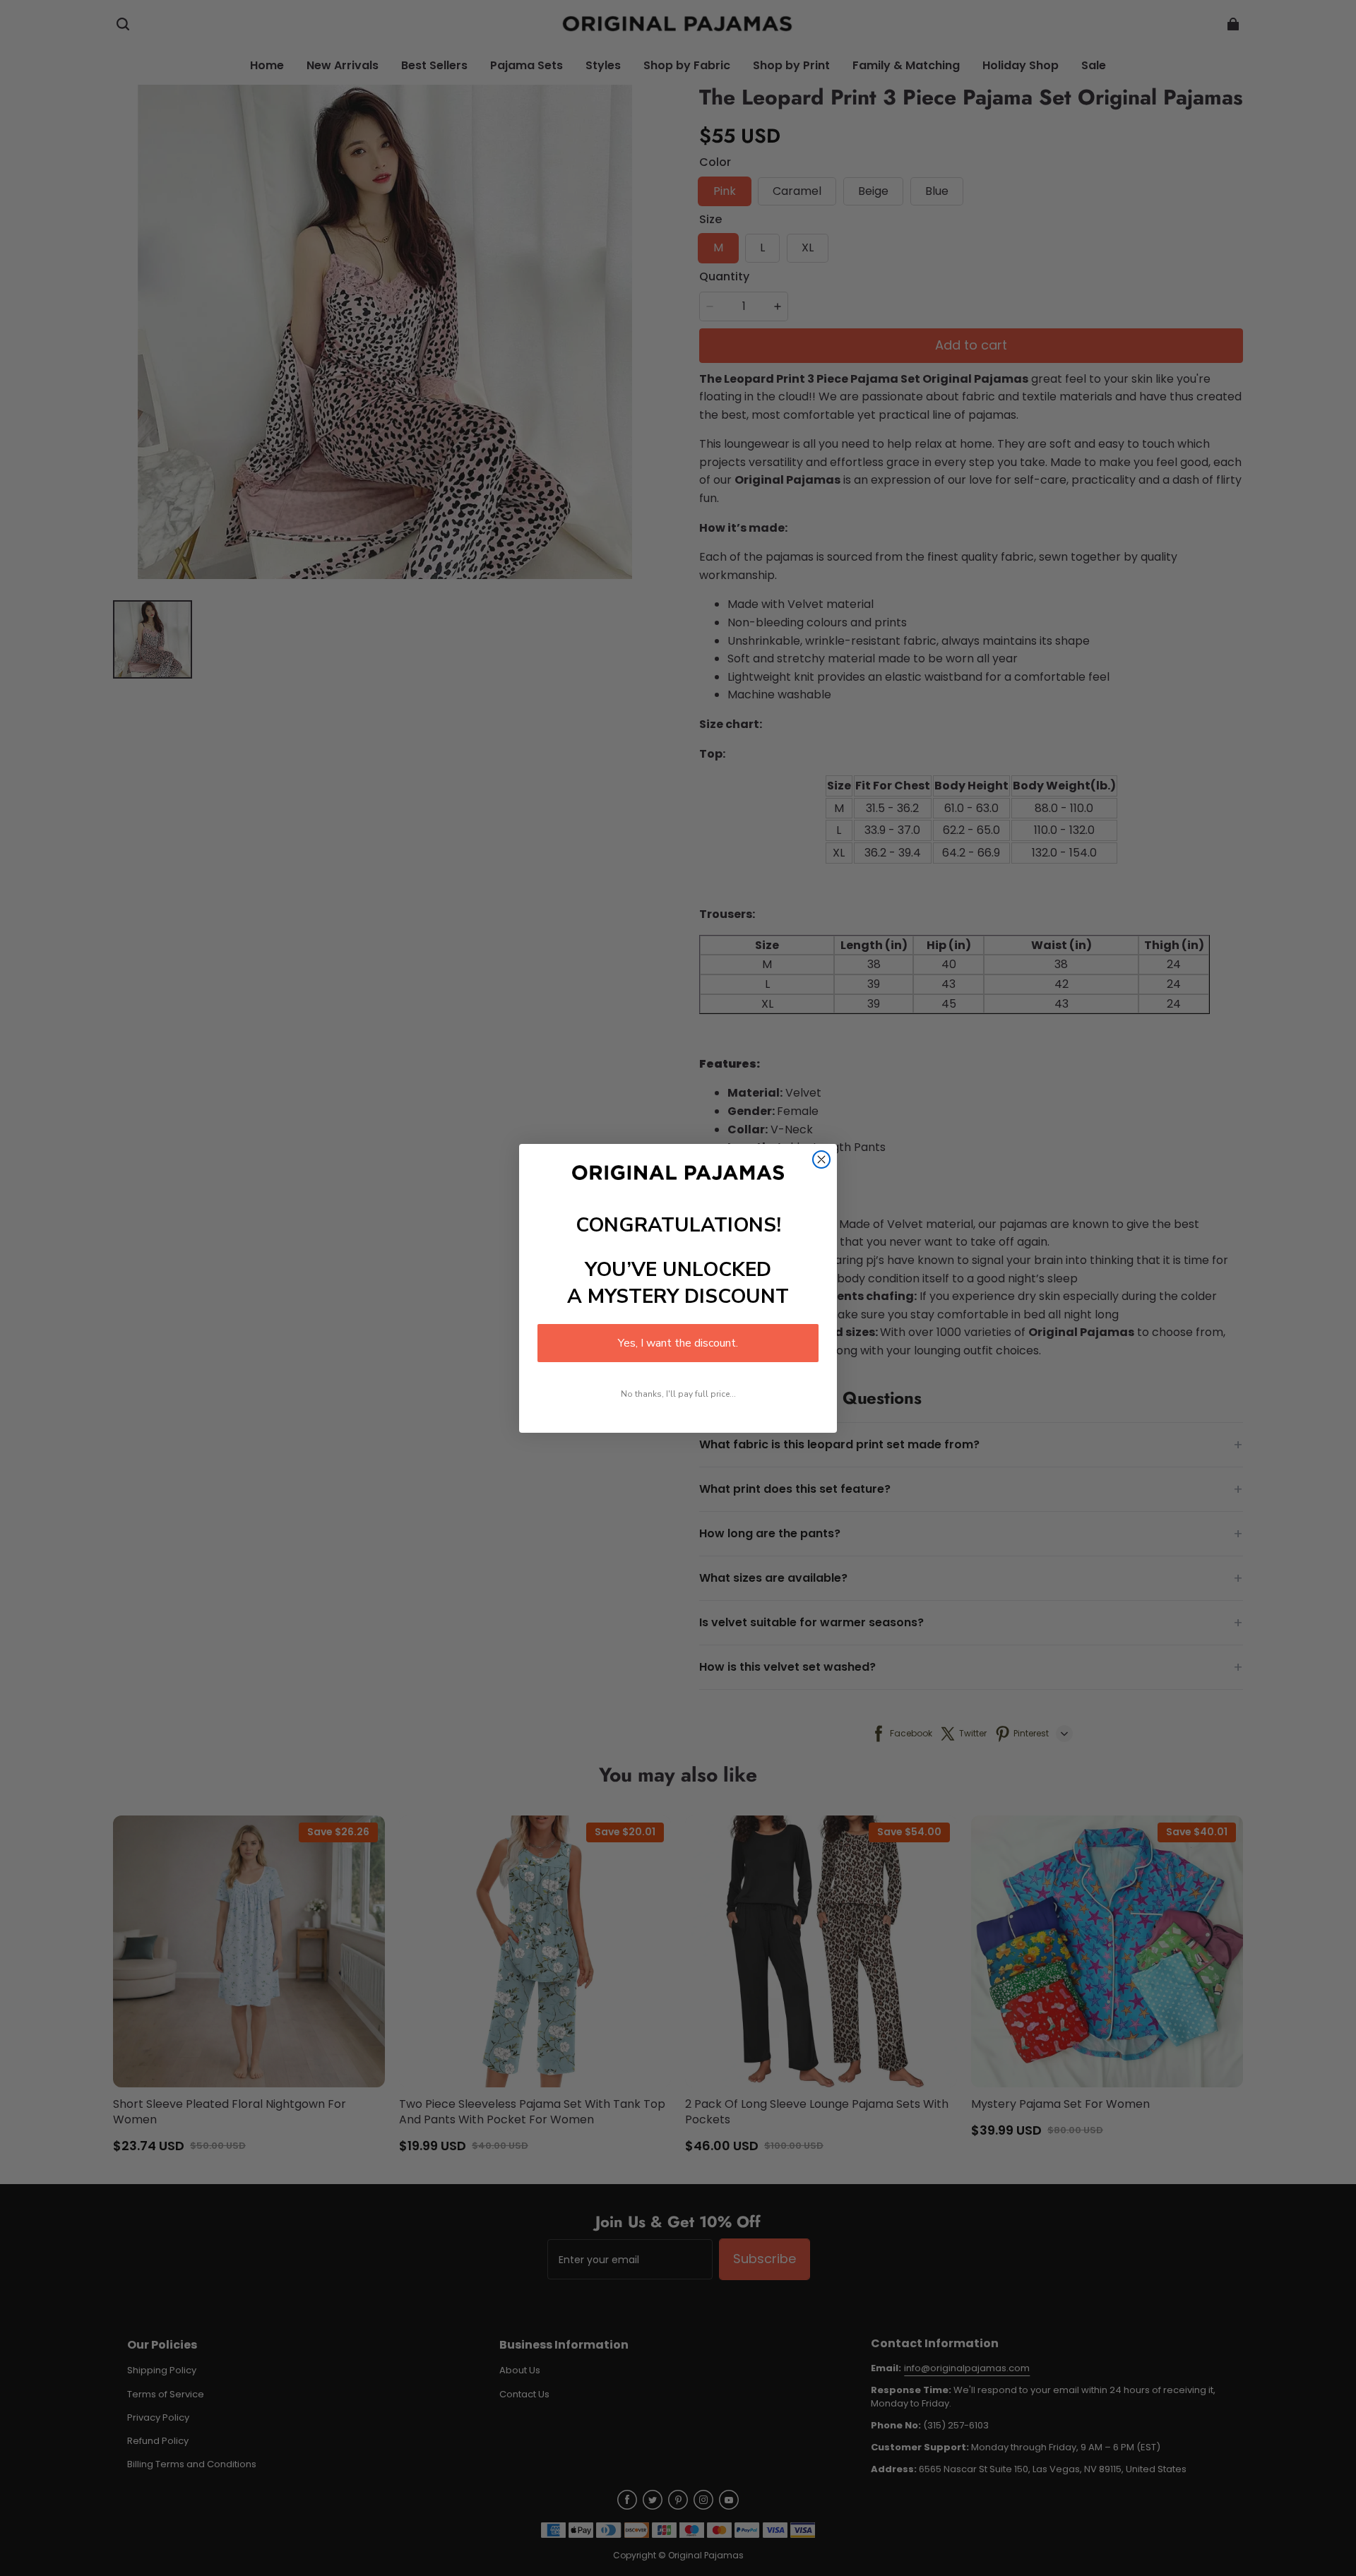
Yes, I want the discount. (678, 1343)
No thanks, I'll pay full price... (678, 1394)
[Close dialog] (821, 1159)
